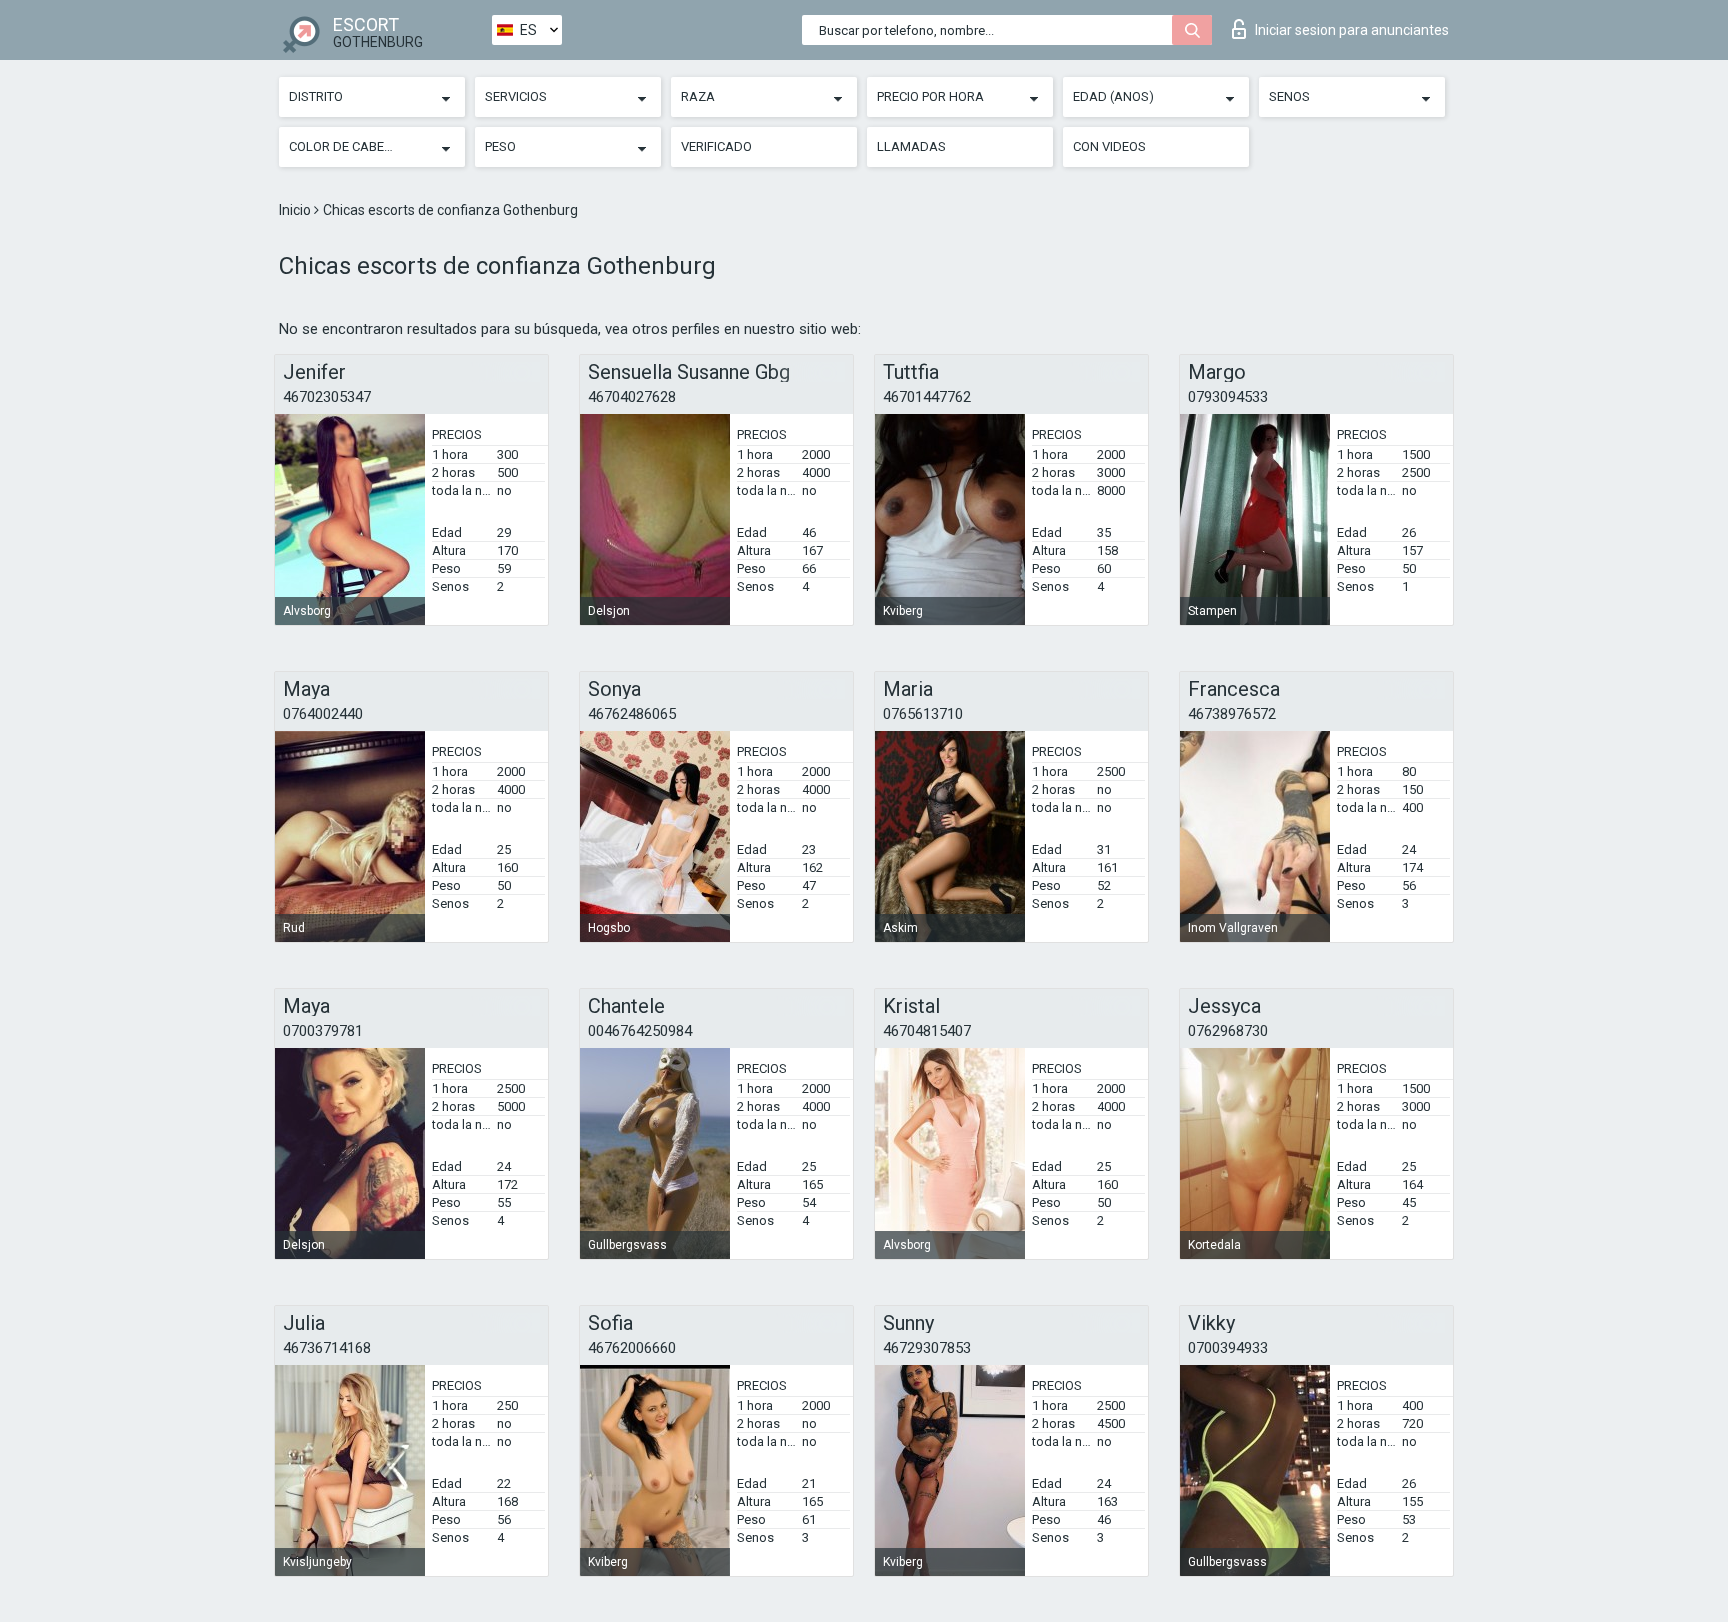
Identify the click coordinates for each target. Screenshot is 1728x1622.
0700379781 (323, 1031)
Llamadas (911, 146)
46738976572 (1232, 714)
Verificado (716, 146)
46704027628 (632, 397)
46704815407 (927, 1031)
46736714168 (327, 1348)
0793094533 (1228, 397)
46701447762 (927, 397)
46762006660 (632, 1348)
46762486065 (632, 714)
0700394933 (1228, 1348)
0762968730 (1228, 1031)
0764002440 (323, 714)
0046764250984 (640, 1031)
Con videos (1109, 146)
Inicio (296, 210)
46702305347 (327, 397)
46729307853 (927, 1348)
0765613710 (923, 714)
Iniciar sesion (1352, 30)
